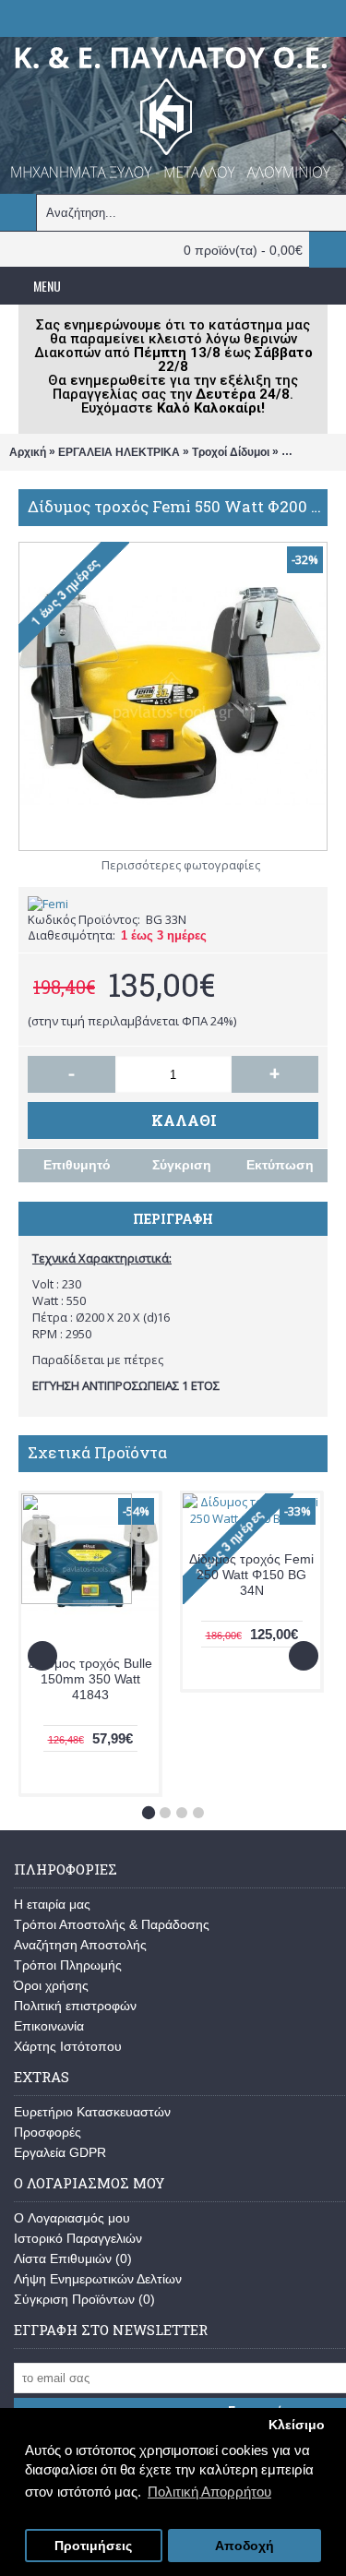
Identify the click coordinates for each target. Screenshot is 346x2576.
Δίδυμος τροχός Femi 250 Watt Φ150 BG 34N (251, 1575)
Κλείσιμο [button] (297, 2425)
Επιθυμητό (77, 1165)
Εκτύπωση (280, 1165)
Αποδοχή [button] (245, 2546)
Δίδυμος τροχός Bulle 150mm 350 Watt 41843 (90, 1679)
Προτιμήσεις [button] (93, 2546)
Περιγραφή (173, 1219)
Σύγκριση (182, 1165)
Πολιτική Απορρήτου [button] (209, 2492)
